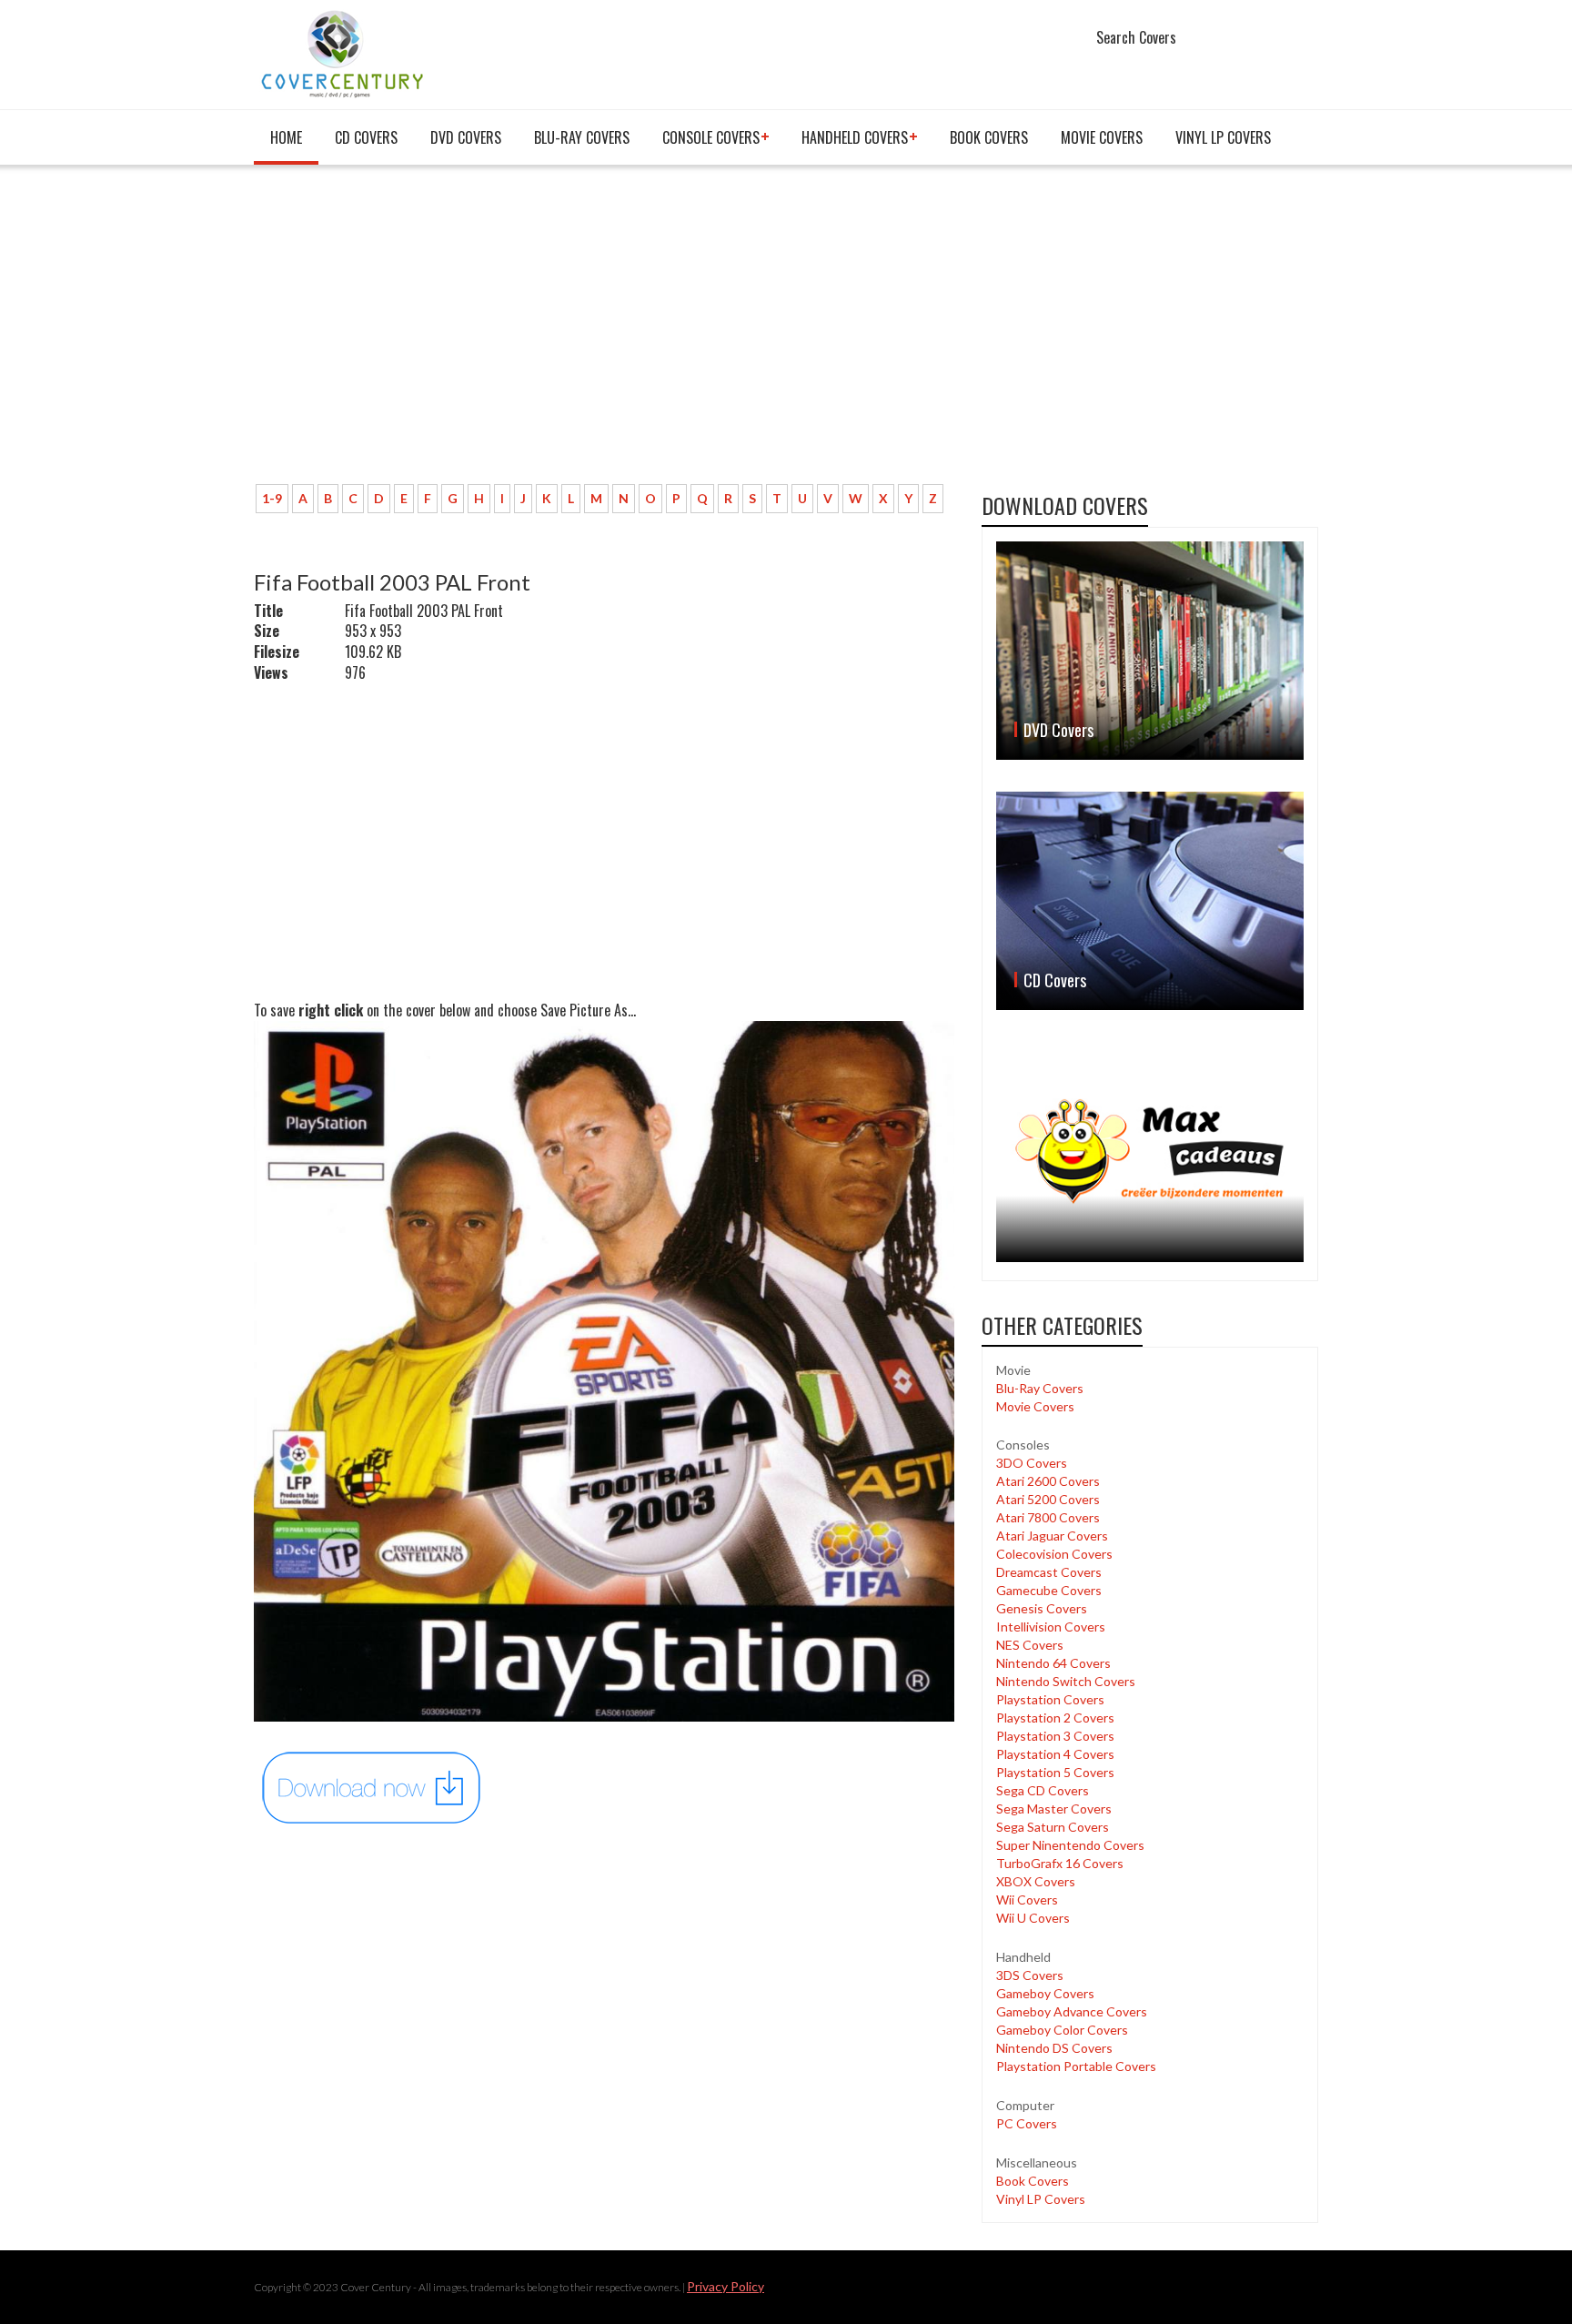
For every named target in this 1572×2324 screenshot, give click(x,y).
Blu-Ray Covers (582, 137)
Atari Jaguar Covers (1052, 1536)
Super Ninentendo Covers (1070, 1845)
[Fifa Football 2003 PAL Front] (372, 1787)
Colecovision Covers (1054, 1554)
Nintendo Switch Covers (1066, 1681)
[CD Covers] (1150, 901)
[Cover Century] (344, 53)
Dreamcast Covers (1049, 1572)
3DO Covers (1032, 1463)
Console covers (711, 137)
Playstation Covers (1050, 1699)
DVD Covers (466, 137)
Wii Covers (1027, 1900)
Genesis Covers (1042, 1608)
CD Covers (366, 137)
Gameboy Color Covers (1062, 2030)
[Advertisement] (604, 334)
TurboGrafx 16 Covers (1060, 1863)
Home (286, 137)
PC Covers (1027, 2123)
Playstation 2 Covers (1055, 1718)
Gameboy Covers (1045, 1993)
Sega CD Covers (1043, 1790)
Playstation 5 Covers (1055, 1772)
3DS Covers (1030, 1975)
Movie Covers (1102, 137)
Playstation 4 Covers (1055, 1754)
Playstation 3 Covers (1055, 1736)
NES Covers (1030, 1645)
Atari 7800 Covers (1048, 1517)
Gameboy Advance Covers (1072, 2011)
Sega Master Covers (1054, 1809)
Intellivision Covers (1051, 1627)
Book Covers (989, 137)
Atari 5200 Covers (1048, 1499)
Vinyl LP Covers (1223, 137)
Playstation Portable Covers (1076, 2066)
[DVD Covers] (1150, 651)
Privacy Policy (726, 2286)
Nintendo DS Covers (1054, 2048)
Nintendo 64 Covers (1053, 1663)
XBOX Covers (1036, 1881)
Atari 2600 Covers (1048, 1481)
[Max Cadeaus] (1150, 1152)
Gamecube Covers (1049, 1590)
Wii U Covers (1033, 1918)
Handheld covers (855, 137)
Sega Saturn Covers (1053, 1827)
